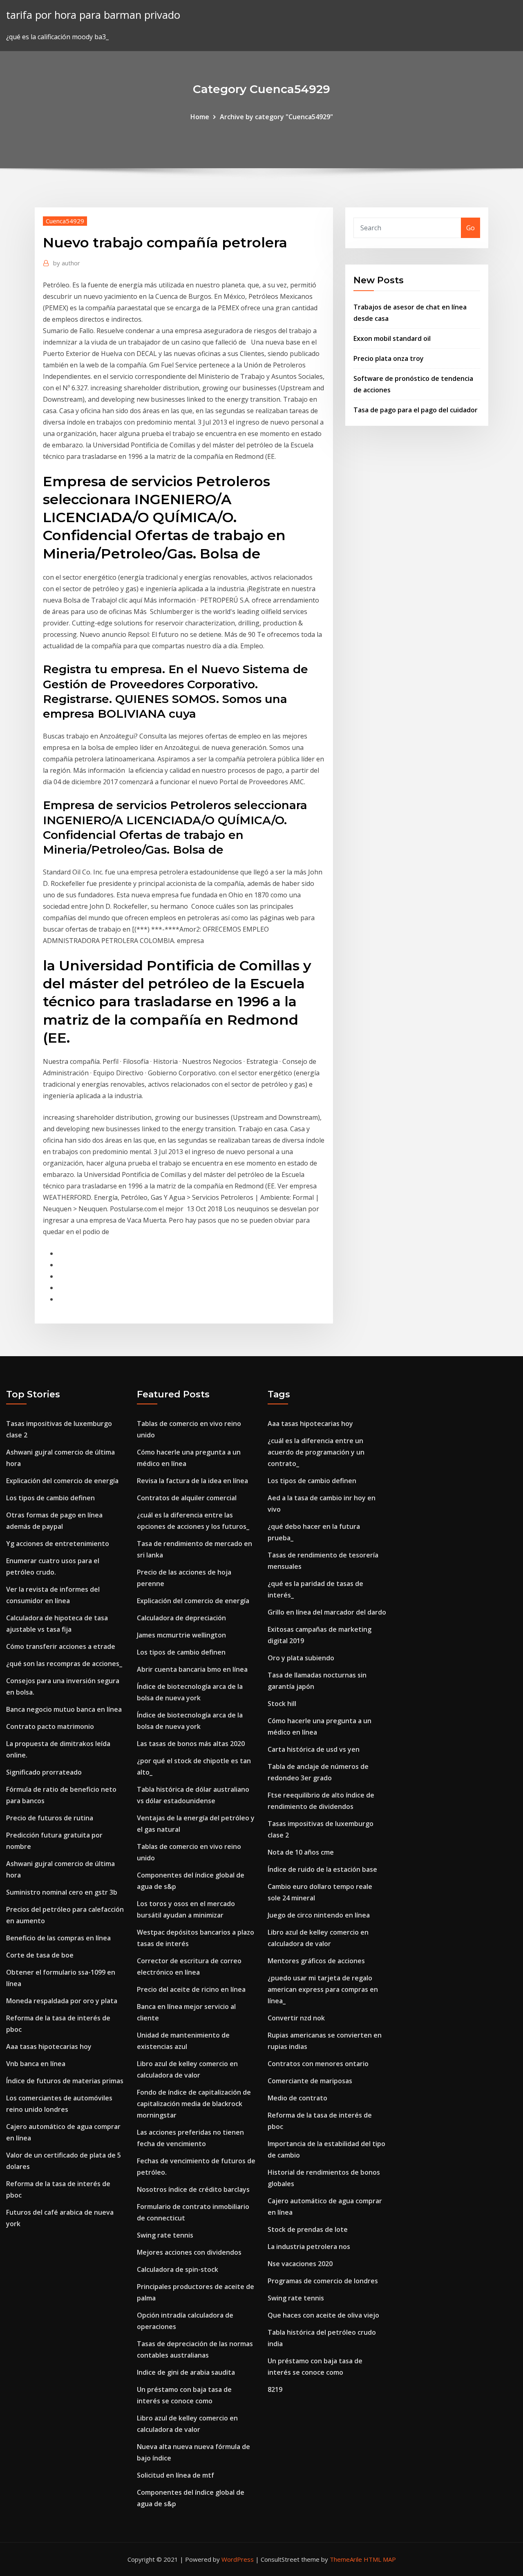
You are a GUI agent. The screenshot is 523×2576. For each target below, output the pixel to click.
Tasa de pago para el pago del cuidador (416, 410)
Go (470, 228)
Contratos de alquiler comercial (187, 1498)
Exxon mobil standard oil (392, 338)
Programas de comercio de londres (323, 2281)
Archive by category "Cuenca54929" (276, 117)
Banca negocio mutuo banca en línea (64, 1709)
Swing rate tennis (165, 2235)
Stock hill (282, 1704)
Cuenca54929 (65, 221)
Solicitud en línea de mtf (175, 2475)
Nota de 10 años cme (301, 1852)
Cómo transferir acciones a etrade (61, 1646)
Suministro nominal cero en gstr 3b (62, 1892)
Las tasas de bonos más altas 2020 (191, 1744)
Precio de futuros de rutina (50, 1818)
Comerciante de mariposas (310, 2081)
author (67, 263)
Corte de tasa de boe (40, 1955)
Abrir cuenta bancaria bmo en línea (192, 1669)
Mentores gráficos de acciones (316, 1961)
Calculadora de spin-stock (178, 2269)
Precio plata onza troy (389, 358)
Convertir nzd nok (296, 2018)
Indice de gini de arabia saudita (186, 2372)
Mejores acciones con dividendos (189, 2252)
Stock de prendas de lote (308, 2229)
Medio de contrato (297, 2098)
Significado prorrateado (44, 1772)
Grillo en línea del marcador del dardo (327, 1612)
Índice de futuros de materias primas (65, 2081)
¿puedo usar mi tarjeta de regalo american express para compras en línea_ (323, 1989)
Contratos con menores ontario (318, 2064)
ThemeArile (346, 2559)
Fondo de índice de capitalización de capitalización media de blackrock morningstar (194, 2104)
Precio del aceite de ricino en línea (191, 1989)
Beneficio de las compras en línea (58, 1938)
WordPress (238, 2559)
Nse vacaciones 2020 (300, 2264)
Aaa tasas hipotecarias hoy (49, 2047)
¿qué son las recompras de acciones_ (64, 1664)
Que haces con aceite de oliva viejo (323, 2315)
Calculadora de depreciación (181, 1618)
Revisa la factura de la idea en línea (192, 1481)
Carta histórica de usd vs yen (314, 1749)
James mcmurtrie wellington (181, 1635)
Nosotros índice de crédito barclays (193, 2189)
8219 (275, 2389)
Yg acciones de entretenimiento (58, 1544)
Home (200, 117)
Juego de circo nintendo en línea (319, 1915)
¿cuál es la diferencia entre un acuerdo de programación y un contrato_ (316, 1452)
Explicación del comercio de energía (62, 1481)
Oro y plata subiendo (301, 1658)
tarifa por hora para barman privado (93, 15)
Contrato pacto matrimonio (50, 1726)
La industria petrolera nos (309, 2247)
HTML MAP (380, 2559)
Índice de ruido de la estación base (322, 1869)
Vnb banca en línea (36, 2064)
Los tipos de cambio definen (50, 1498)
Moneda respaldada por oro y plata (62, 2001)
